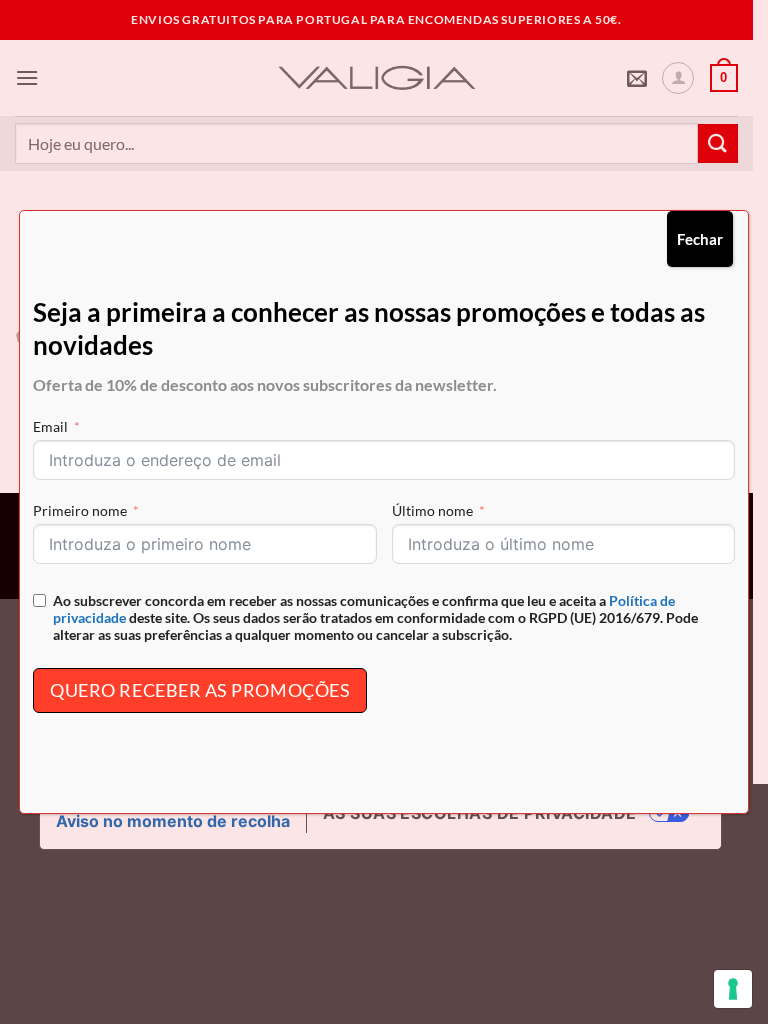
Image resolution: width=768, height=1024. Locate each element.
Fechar (700, 239)
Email (50, 426)
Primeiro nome (80, 510)
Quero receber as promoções (200, 690)
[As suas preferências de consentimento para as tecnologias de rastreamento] (733, 989)
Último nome (432, 510)
